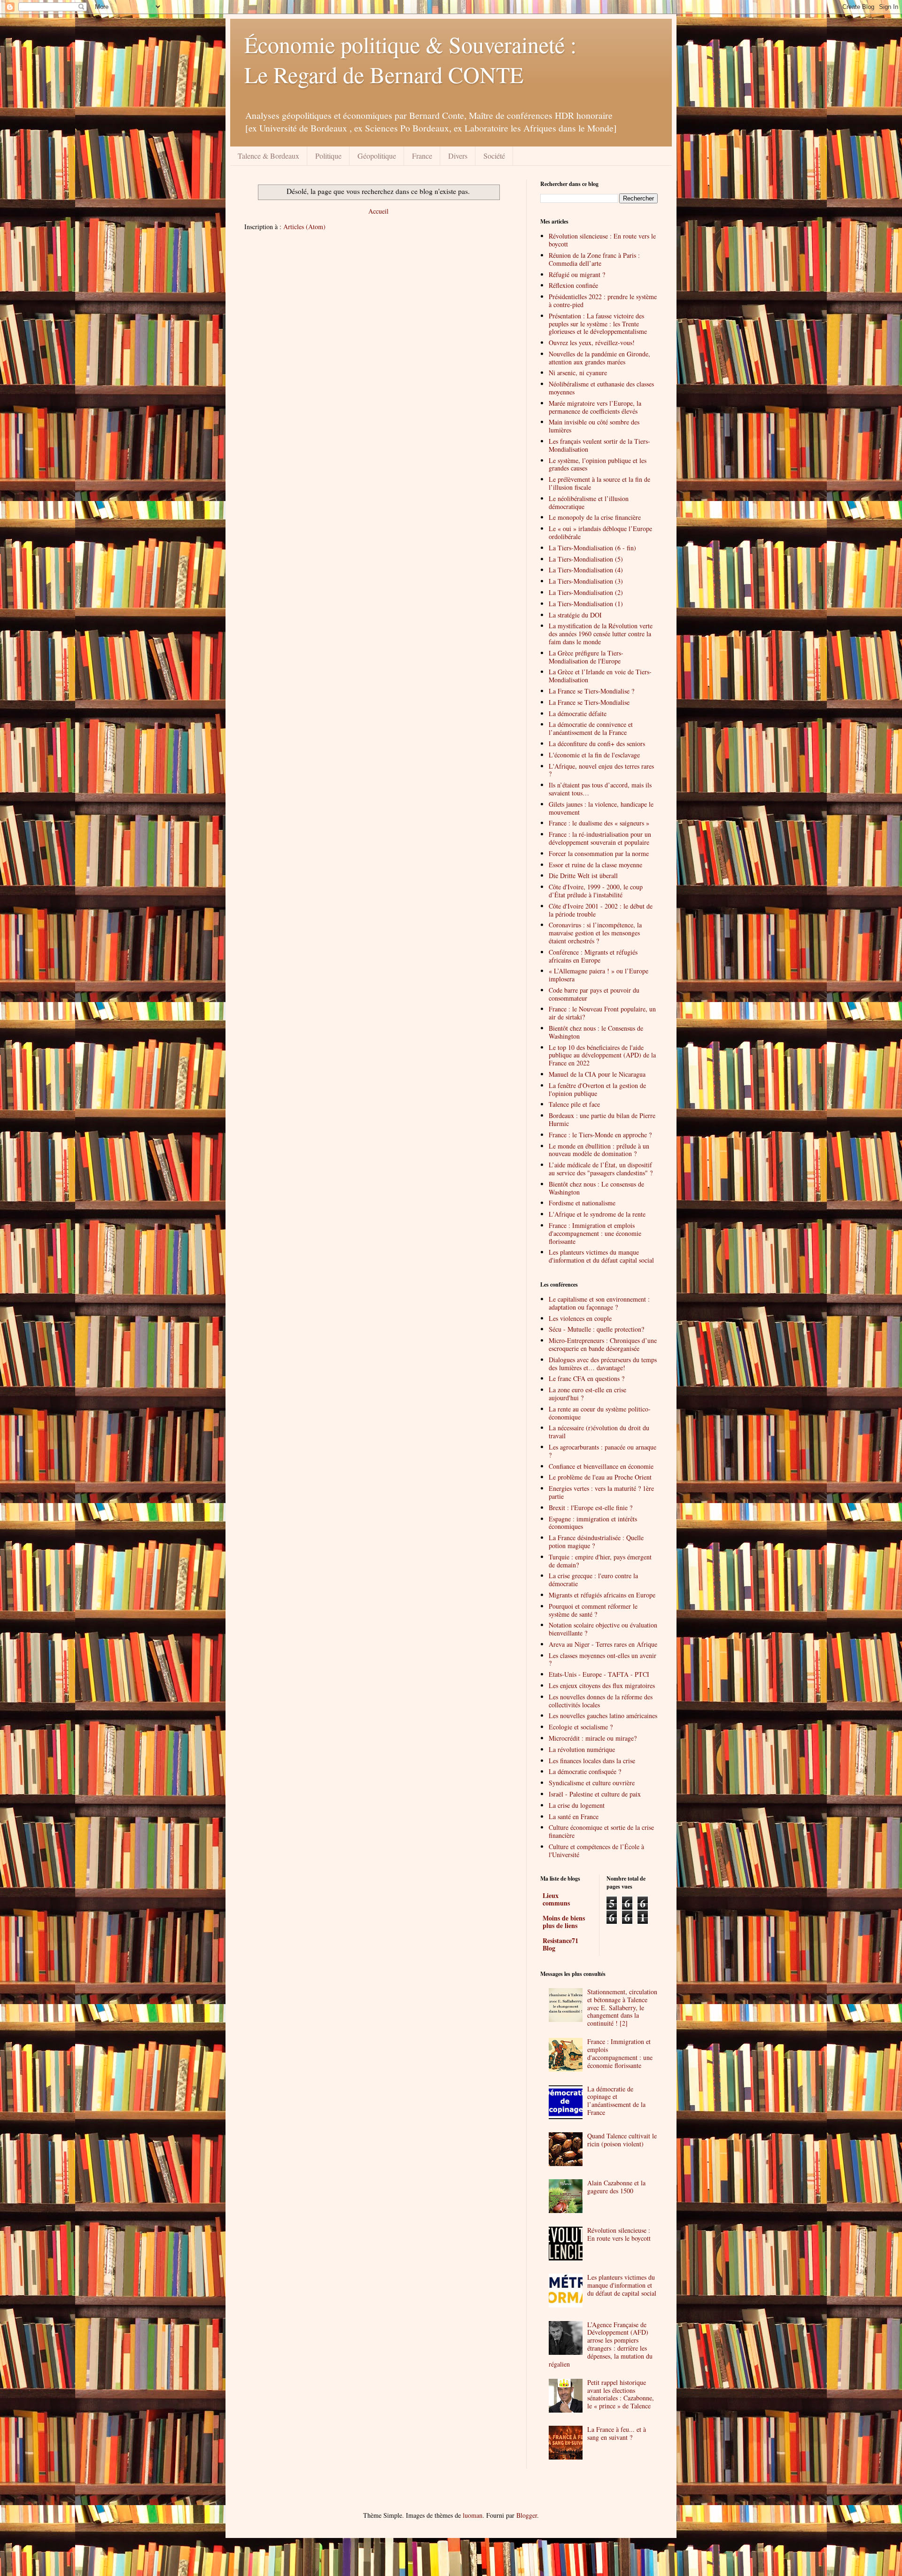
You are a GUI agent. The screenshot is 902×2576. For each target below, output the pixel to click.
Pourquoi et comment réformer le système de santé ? (593, 1610)
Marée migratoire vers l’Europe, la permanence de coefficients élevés (595, 407)
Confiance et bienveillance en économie (601, 1466)
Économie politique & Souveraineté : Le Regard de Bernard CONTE (410, 59)
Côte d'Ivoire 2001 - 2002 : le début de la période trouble (601, 910)
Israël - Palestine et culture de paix (595, 1794)
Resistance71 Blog (560, 1944)
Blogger (527, 2515)
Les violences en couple (580, 1318)
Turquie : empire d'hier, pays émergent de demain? (600, 1561)
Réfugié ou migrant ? (577, 274)
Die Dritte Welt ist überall (583, 875)
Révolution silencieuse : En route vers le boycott (602, 240)
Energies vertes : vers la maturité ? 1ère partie (601, 1492)
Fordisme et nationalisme (582, 1203)
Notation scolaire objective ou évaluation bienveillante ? (603, 1629)
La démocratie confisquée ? (585, 1771)
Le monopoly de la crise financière (595, 517)
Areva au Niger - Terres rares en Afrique (603, 1644)
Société (494, 156)
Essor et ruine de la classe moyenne (595, 865)
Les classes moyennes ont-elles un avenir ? (603, 1659)
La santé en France (574, 1816)
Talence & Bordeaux (268, 156)
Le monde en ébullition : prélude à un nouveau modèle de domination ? (599, 1150)
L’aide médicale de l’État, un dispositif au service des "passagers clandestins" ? (601, 1169)
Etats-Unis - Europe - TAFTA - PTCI (599, 1674)
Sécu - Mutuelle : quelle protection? (596, 1329)
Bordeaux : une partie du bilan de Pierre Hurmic (602, 1119)
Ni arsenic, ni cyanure (578, 373)
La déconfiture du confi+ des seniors (597, 744)
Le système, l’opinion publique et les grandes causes (598, 464)
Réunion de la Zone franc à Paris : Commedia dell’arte (594, 259)
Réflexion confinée (573, 285)
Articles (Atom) (304, 227)
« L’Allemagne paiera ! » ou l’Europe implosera (599, 975)
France (422, 156)
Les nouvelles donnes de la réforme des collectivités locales (601, 1701)
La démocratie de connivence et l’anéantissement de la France (591, 728)
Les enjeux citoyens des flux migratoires (602, 1685)
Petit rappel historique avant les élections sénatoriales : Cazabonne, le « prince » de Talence (621, 2394)
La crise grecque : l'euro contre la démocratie (593, 1580)
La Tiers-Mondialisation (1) (586, 604)
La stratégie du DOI (575, 615)
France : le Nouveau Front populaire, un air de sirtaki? (602, 1013)
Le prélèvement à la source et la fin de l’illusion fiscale (599, 483)
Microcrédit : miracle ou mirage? (593, 1738)
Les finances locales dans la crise (592, 1761)
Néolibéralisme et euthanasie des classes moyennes (601, 388)
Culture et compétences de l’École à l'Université (596, 1851)
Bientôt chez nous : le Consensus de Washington (596, 1032)
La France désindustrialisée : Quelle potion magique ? (596, 1542)
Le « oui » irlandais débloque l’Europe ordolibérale (600, 532)
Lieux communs (556, 1899)
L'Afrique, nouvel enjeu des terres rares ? (601, 770)
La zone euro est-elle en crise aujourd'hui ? (587, 1394)
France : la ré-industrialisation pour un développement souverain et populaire (600, 838)
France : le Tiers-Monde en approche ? (600, 1135)
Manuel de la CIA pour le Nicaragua (597, 1074)
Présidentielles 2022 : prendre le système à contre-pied (603, 301)
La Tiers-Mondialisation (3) (586, 581)
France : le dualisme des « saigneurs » (599, 823)
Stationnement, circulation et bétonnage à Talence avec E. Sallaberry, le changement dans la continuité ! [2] (622, 2007)
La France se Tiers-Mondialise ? (591, 691)
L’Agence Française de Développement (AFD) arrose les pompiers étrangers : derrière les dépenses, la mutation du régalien (601, 2344)
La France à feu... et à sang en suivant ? (617, 2433)
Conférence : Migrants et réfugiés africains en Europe (593, 956)
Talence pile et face (574, 1104)
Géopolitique (377, 156)
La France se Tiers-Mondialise (589, 702)
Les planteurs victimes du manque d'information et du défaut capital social (601, 1256)
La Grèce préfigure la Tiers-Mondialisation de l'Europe (586, 657)
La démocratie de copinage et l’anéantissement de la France (616, 2101)
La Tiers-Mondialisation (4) (586, 570)
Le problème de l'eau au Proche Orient (600, 1477)
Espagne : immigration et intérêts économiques (593, 1523)
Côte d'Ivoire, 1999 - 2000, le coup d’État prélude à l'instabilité (596, 891)
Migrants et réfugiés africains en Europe (602, 1595)
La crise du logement (577, 1805)
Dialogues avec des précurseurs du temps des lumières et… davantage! (603, 1364)
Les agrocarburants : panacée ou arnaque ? (603, 1451)
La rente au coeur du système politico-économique (600, 1413)
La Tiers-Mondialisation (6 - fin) (592, 548)
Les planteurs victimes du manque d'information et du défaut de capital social (622, 2285)
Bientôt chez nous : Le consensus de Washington (596, 1188)
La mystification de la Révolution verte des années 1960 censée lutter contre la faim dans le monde (601, 634)
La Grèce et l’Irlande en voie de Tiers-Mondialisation (600, 676)
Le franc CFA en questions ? (587, 1378)
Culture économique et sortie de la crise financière (601, 1831)
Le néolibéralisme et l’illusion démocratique (589, 502)
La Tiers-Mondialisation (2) (586, 592)
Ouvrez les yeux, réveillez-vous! (592, 343)
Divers (458, 156)
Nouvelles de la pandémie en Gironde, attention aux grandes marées (599, 358)
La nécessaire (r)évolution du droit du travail (599, 1432)
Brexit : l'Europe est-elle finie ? (591, 1508)
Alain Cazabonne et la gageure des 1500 (616, 2187)
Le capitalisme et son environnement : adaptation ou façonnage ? (599, 1303)
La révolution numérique (582, 1749)
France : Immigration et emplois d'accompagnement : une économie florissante (595, 1233)
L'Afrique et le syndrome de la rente (597, 1214)
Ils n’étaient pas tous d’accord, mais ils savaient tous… (600, 789)
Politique (328, 156)
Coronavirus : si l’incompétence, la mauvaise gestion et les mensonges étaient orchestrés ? (595, 933)
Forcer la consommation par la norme (599, 853)
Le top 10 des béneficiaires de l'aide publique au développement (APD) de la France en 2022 (602, 1055)
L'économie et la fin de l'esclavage (594, 755)
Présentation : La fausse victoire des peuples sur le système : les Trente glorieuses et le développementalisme (598, 324)
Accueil (378, 211)
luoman (473, 2515)
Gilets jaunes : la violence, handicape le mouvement (601, 808)
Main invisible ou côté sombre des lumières (594, 426)
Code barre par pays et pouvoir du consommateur (594, 994)
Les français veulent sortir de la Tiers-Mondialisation (599, 445)
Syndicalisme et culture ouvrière (592, 1783)
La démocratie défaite (578, 713)
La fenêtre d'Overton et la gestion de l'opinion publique (597, 1089)
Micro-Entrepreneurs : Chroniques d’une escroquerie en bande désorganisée (603, 1344)
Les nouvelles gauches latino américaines (603, 1716)
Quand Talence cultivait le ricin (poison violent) (622, 2140)
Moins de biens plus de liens (564, 1922)
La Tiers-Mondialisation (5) (586, 559)
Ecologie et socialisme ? (581, 1727)
